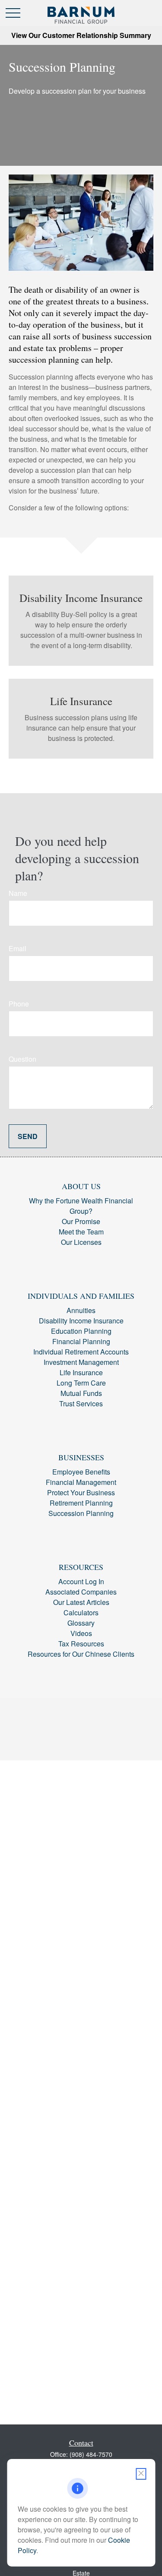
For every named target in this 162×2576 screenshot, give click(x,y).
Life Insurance (81, 1372)
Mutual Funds (81, 1393)
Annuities (81, 1310)
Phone (19, 1004)
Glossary (81, 1623)
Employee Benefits (81, 1472)
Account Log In (81, 1581)
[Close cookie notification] (141, 2474)
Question (22, 1059)
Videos (81, 1633)
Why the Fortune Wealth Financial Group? (81, 1206)
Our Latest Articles (81, 1602)
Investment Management (81, 1362)
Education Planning (81, 1331)
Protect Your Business (81, 1492)
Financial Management (81, 1482)
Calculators (81, 1612)
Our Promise (81, 1221)
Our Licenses (81, 1242)
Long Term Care (81, 1383)
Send (28, 1136)
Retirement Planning (81, 1503)
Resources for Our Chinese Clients (81, 1654)
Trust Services (81, 1404)
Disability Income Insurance (81, 1321)
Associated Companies (81, 1592)
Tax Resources (81, 1644)
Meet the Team (81, 1232)
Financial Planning (81, 1341)
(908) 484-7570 (91, 2454)
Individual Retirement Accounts (81, 1352)
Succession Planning (81, 1513)
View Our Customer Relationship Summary (81, 35)
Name (18, 893)
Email (17, 948)
